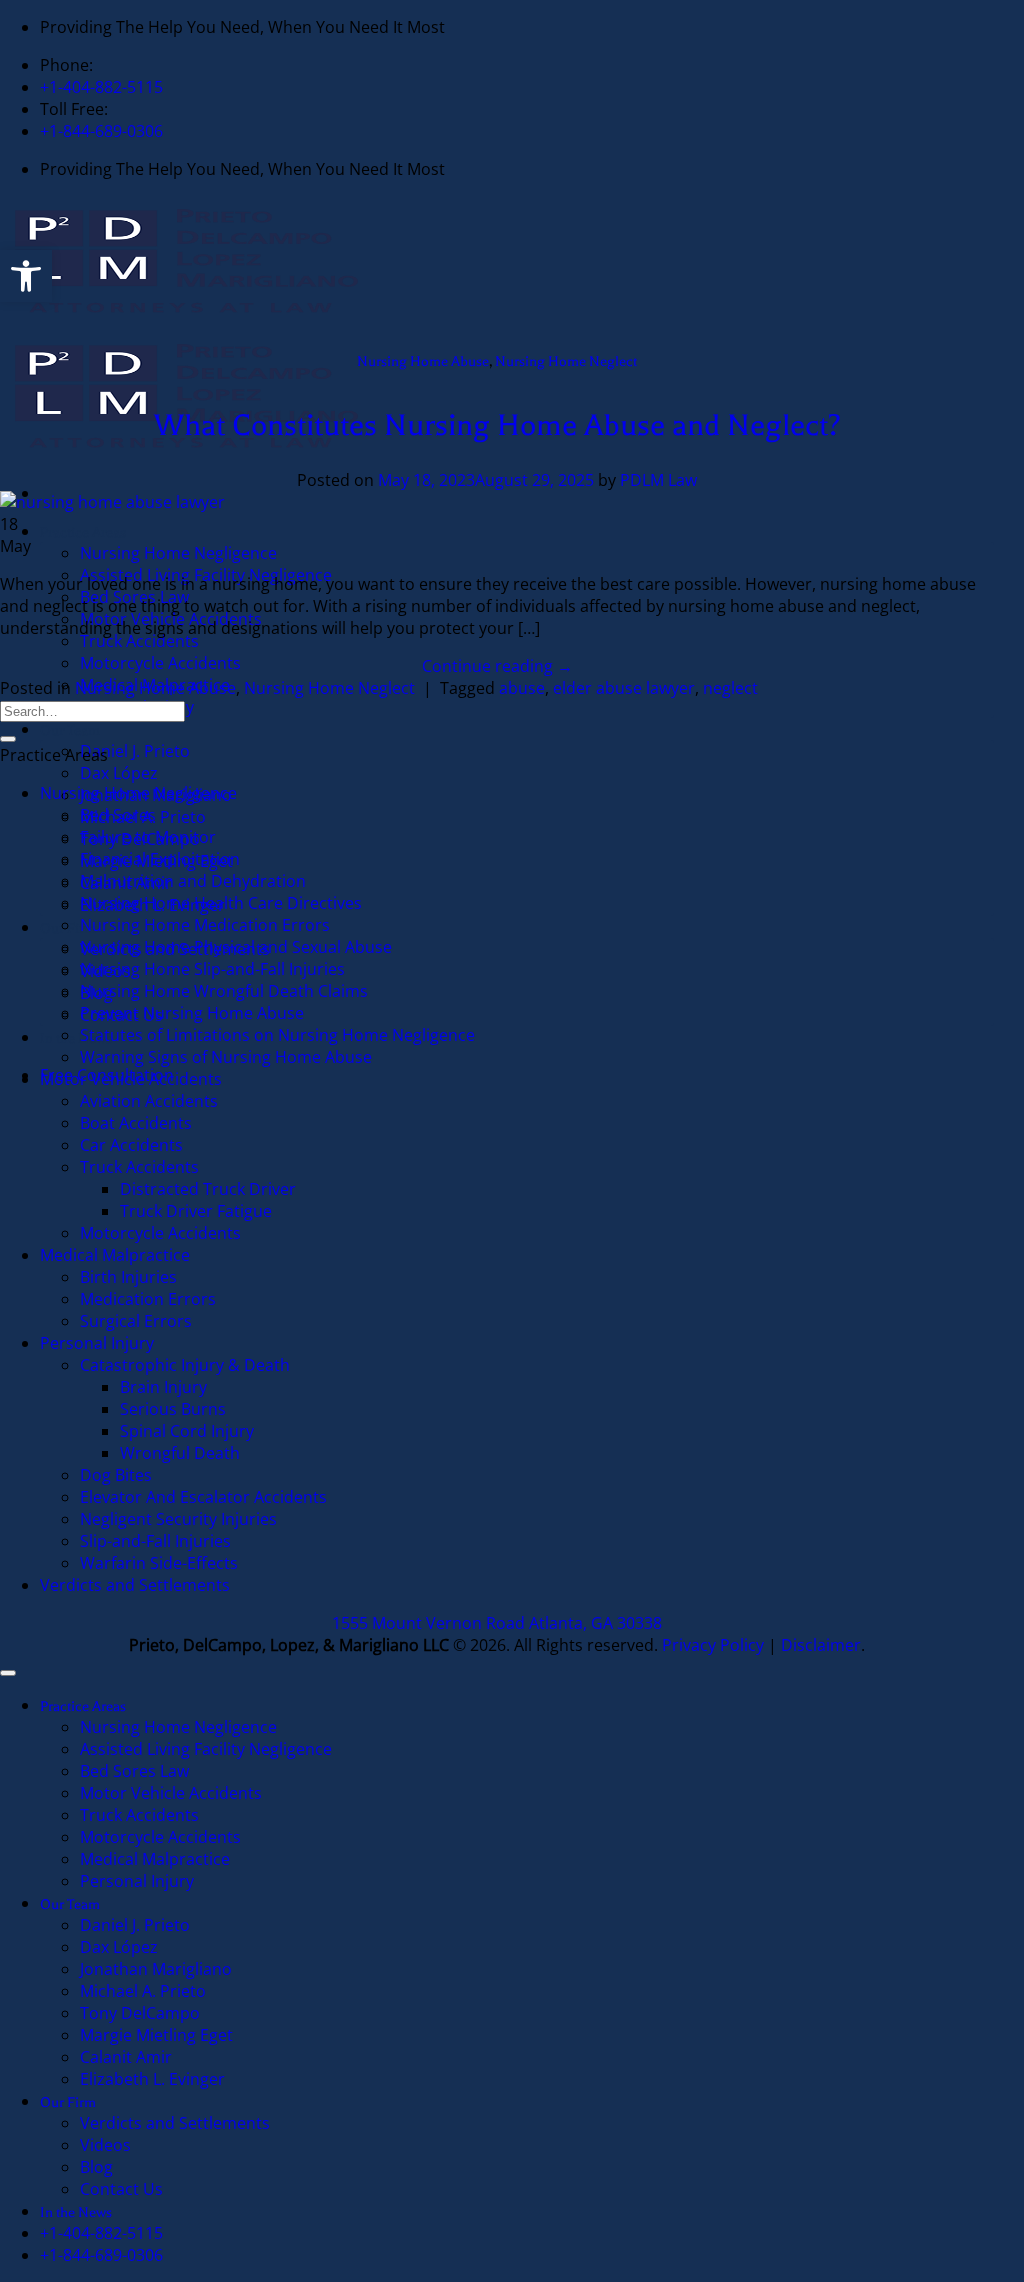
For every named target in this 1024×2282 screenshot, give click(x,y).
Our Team (70, 730)
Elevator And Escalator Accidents (203, 1497)
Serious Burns (173, 1409)
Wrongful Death (180, 1453)
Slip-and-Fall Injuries (155, 1541)
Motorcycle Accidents (162, 663)
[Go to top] (8, 1673)
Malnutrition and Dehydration (193, 881)
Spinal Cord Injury (187, 1431)
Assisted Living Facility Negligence (206, 1749)
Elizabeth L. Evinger (152, 2079)
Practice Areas (83, 532)
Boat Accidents (136, 1123)
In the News (76, 1038)
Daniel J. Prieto (135, 751)
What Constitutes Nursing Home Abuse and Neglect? (497, 425)
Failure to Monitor (148, 837)
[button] (26, 276)
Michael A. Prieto (143, 1991)
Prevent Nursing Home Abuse (192, 1013)
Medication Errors (148, 1299)
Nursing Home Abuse (423, 361)
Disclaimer (821, 1645)
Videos (105, 2145)
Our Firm (68, 2102)
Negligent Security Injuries (178, 1519)
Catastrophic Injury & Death (185, 1365)
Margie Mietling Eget (156, 2035)
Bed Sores (118, 815)
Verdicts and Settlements (135, 1585)
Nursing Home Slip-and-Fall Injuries (212, 969)
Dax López (119, 773)
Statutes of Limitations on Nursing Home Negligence (277, 1035)
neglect (730, 688)
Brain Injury (163, 1387)
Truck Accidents (139, 641)
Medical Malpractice (115, 1255)
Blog (96, 2167)
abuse (522, 688)
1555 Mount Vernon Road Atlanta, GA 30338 (497, 1623)
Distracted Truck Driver (208, 1189)
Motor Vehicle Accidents (131, 1079)
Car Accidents (131, 1145)
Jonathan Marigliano (156, 1969)
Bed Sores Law (134, 1771)
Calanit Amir (126, 2057)
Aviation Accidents (149, 1101)
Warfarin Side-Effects (159, 1563)
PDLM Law (658, 480)
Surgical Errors (136, 1321)
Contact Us (121, 2189)
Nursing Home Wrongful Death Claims (224, 991)
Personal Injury (97, 1343)
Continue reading (497, 666)
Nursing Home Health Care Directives (221, 903)
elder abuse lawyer (624, 688)
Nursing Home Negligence (178, 553)
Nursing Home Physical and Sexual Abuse (236, 947)
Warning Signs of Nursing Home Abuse (226, 1057)
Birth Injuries (128, 1277)
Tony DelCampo (140, 2013)
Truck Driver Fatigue (196, 1211)
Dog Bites (116, 1475)
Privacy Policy (713, 1645)
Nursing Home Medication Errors (205, 925)
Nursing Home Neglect (566, 361)
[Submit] (8, 739)
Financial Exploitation (160, 859)
